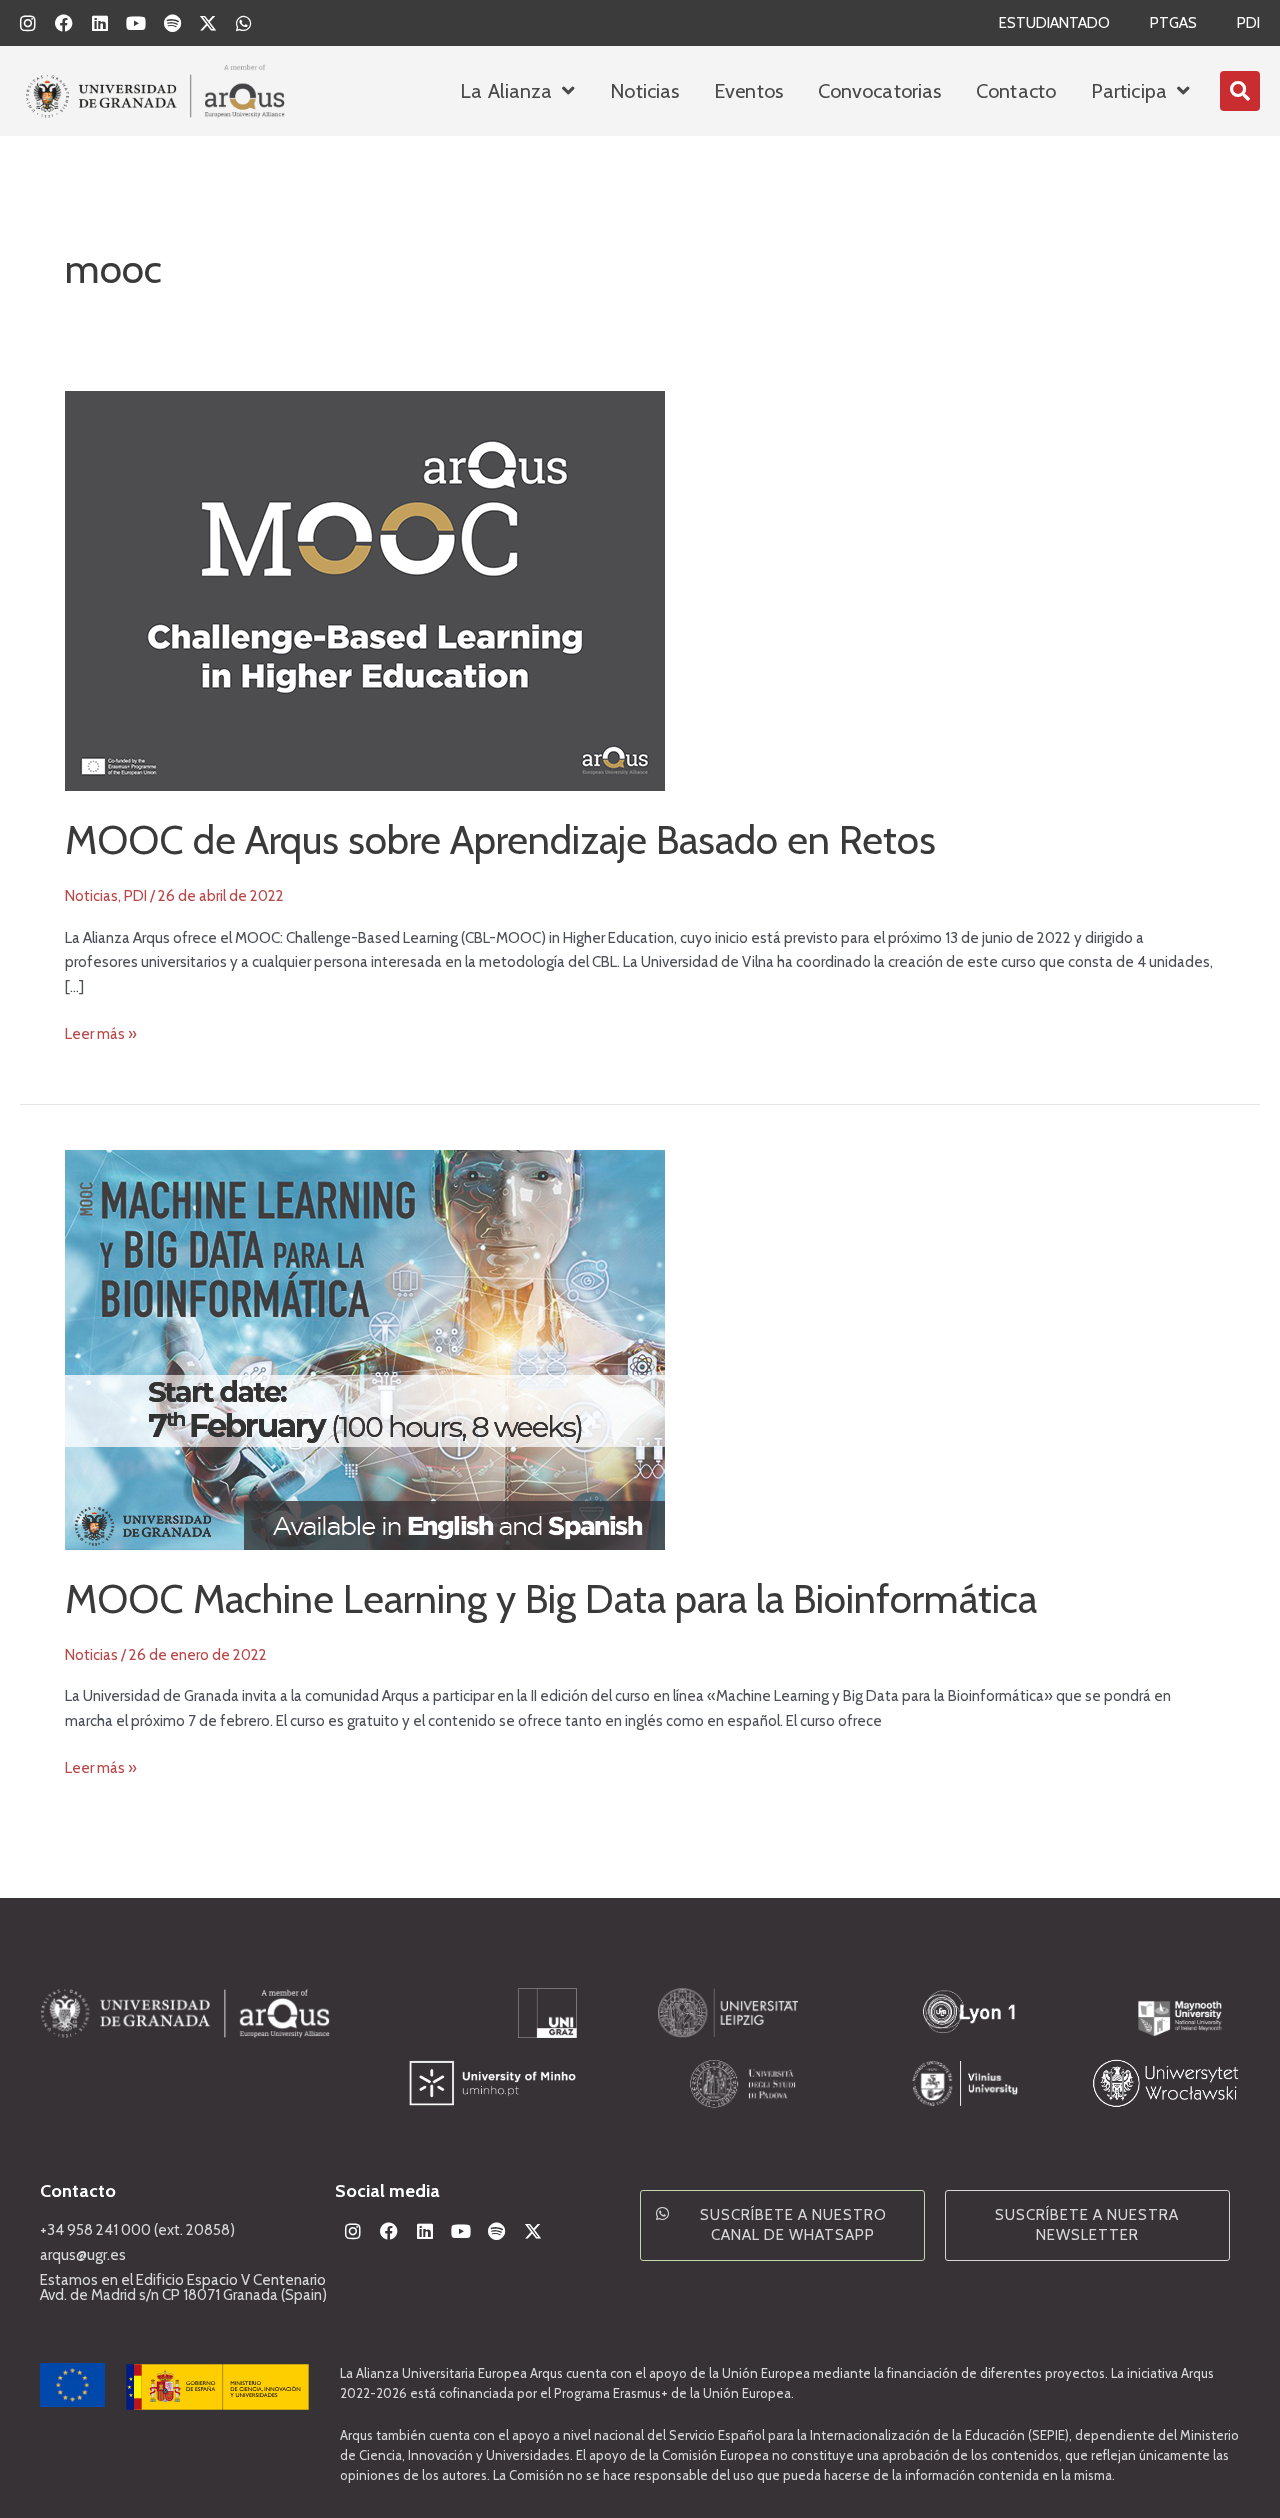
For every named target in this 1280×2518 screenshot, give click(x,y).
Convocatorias (879, 91)
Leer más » (101, 1032)
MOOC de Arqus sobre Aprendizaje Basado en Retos (500, 839)
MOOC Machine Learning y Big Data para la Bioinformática (551, 1598)
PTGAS (1173, 23)
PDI (1248, 23)
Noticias (644, 91)
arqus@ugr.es (83, 2255)
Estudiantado (1054, 23)
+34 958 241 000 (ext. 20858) (137, 2230)
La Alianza (506, 91)
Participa (1129, 91)
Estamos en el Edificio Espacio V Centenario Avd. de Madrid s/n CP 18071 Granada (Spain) (183, 2287)
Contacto (1016, 91)
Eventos (748, 91)
